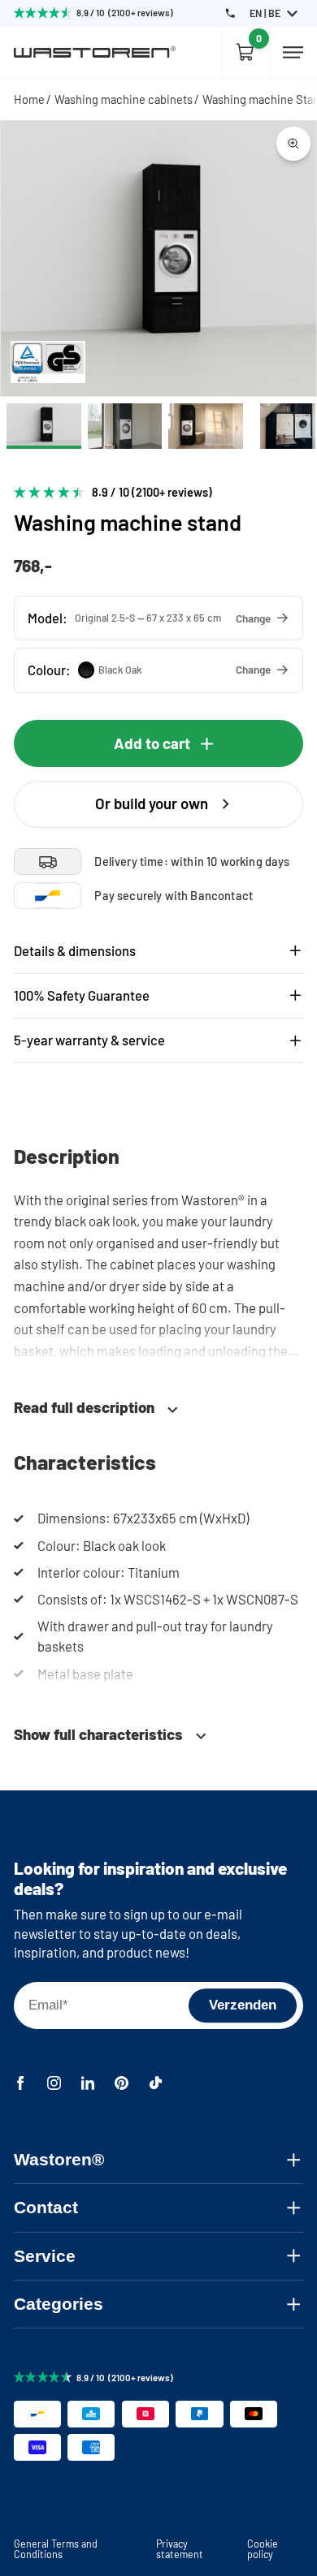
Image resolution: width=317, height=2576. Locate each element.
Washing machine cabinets (124, 99)
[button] (159, 618)
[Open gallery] (293, 144)
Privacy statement (180, 2548)
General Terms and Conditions (56, 2548)
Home (29, 99)
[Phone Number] (230, 13)
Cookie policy (263, 2548)
